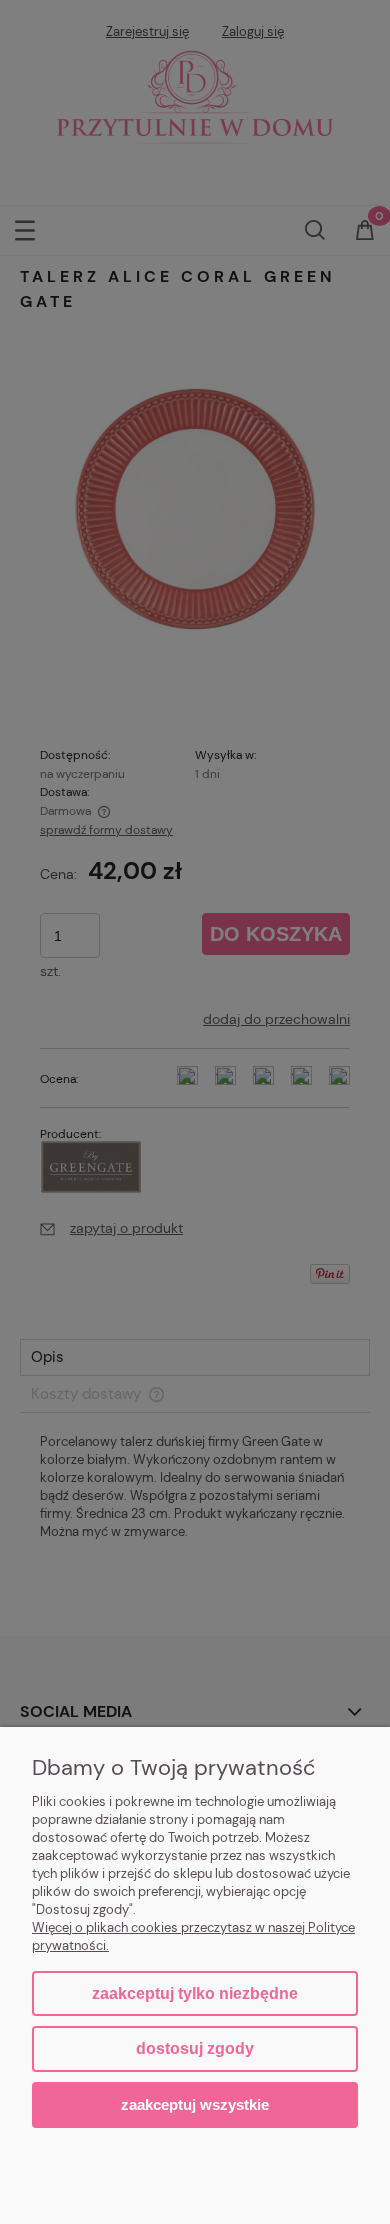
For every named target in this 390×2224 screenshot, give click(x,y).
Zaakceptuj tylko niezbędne (195, 1993)
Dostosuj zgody (195, 2048)
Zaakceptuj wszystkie (195, 2104)
